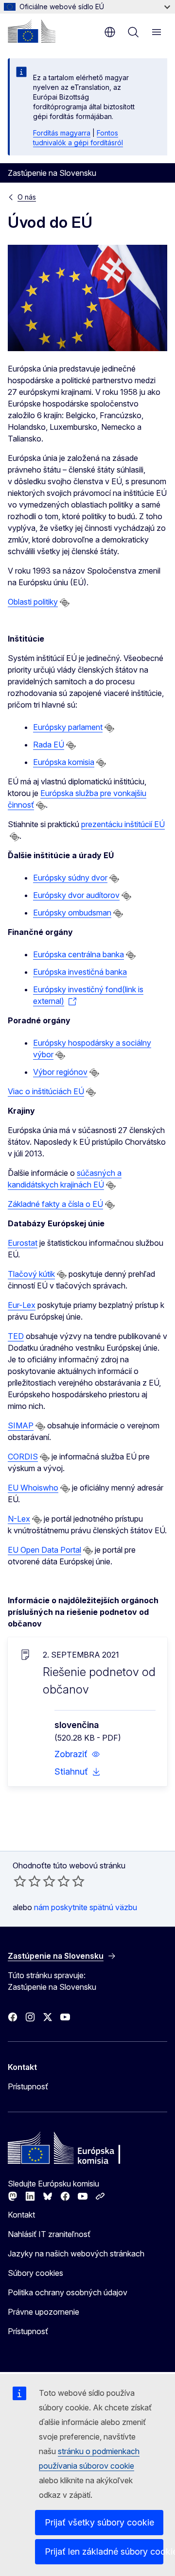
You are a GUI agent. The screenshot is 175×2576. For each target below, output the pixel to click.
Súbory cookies (35, 2273)
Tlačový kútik (31, 1274)
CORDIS (23, 1457)
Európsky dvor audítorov (76, 895)
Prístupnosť (28, 2086)
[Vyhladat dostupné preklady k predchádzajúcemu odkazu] (65, 603)
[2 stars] (27, 1881)
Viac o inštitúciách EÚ (46, 1091)
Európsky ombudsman (72, 913)
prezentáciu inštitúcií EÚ (123, 824)
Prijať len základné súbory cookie (104, 2551)
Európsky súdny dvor (70, 878)
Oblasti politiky (33, 602)
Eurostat (23, 1243)
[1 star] (20, 1881)
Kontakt (21, 2215)
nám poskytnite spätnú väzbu (86, 1907)
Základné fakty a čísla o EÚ (55, 1204)
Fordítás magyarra (62, 133)
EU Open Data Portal (44, 1550)
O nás (27, 197)
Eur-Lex (22, 1305)
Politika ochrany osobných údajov (68, 2292)
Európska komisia (64, 762)
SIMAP (21, 1425)
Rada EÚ (49, 745)
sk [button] (110, 32)
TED (16, 1336)
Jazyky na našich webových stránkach (76, 2254)
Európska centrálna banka (79, 954)
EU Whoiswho (33, 1488)
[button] (77, 1754)
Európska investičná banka (80, 972)
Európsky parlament (68, 727)
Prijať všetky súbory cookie (99, 2522)
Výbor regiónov (60, 1072)
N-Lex (19, 1519)
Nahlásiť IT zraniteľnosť (49, 2234)
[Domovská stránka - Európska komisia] (32, 31)
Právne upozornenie (44, 2312)
